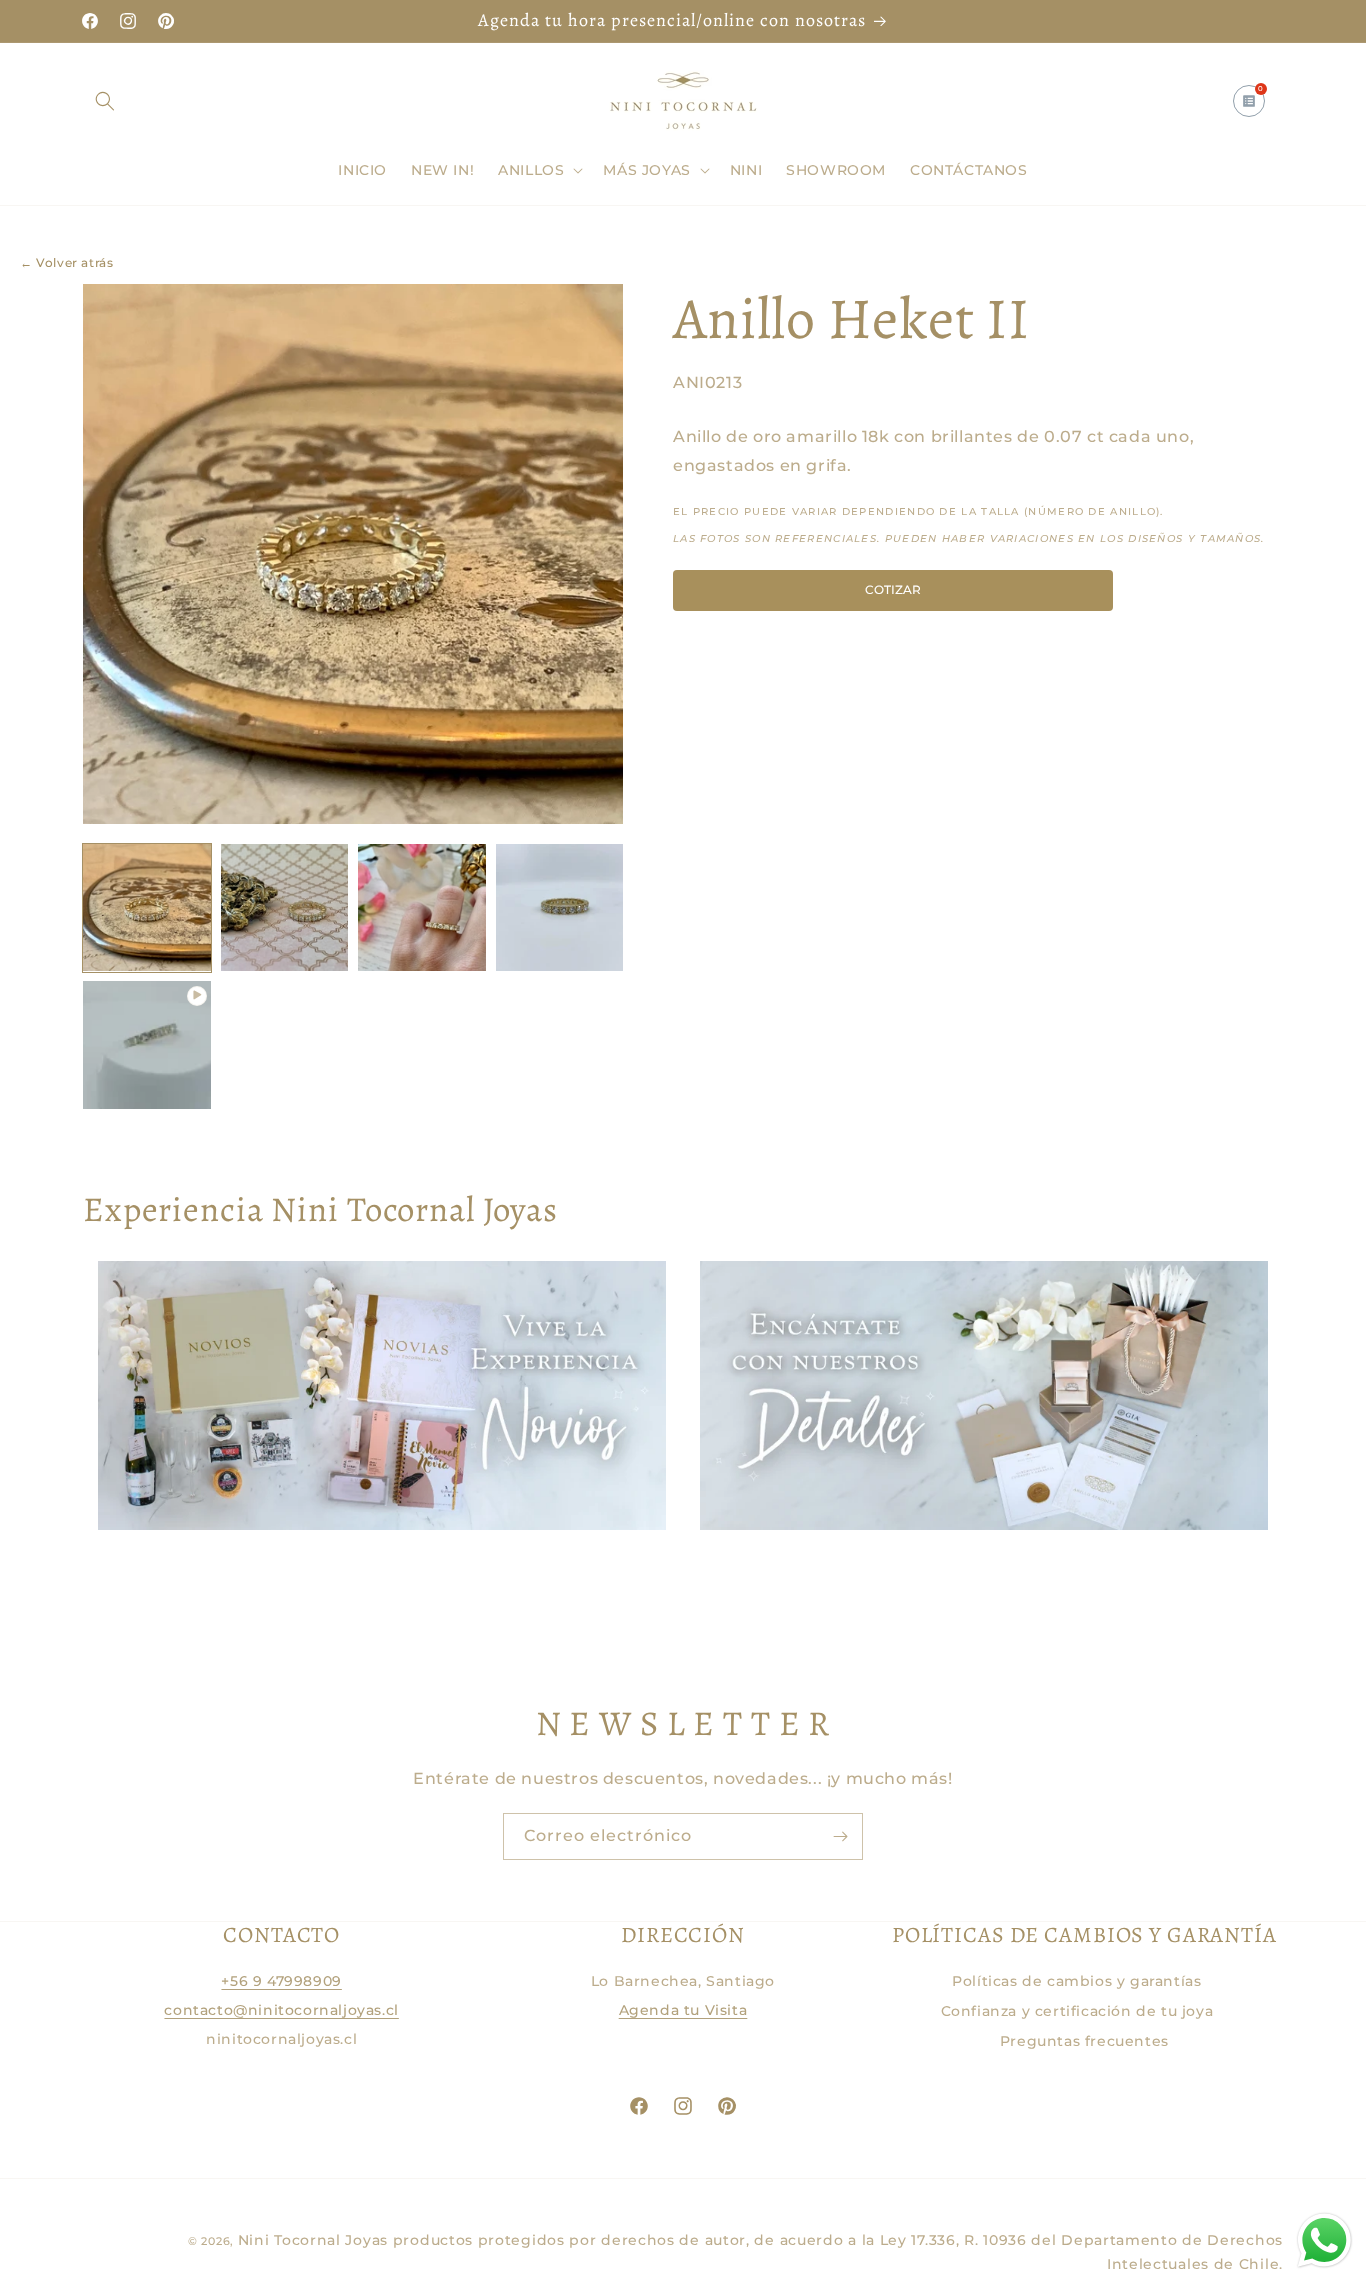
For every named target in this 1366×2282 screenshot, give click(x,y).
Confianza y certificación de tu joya (1077, 2011)
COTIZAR (893, 588)
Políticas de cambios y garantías (1076, 1981)
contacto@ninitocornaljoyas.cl (281, 2010)
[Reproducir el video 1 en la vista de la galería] (147, 1045)
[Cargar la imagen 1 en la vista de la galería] (147, 908)
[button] (105, 101)
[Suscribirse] (840, 1836)
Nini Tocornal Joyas (313, 2240)
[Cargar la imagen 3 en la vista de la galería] (422, 908)
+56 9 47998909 (281, 1981)
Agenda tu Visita (683, 2010)
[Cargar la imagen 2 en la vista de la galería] (285, 908)
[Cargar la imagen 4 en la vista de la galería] (560, 908)
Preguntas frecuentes (1084, 2041)
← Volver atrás (66, 262)
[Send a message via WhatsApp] (1324, 2240)
